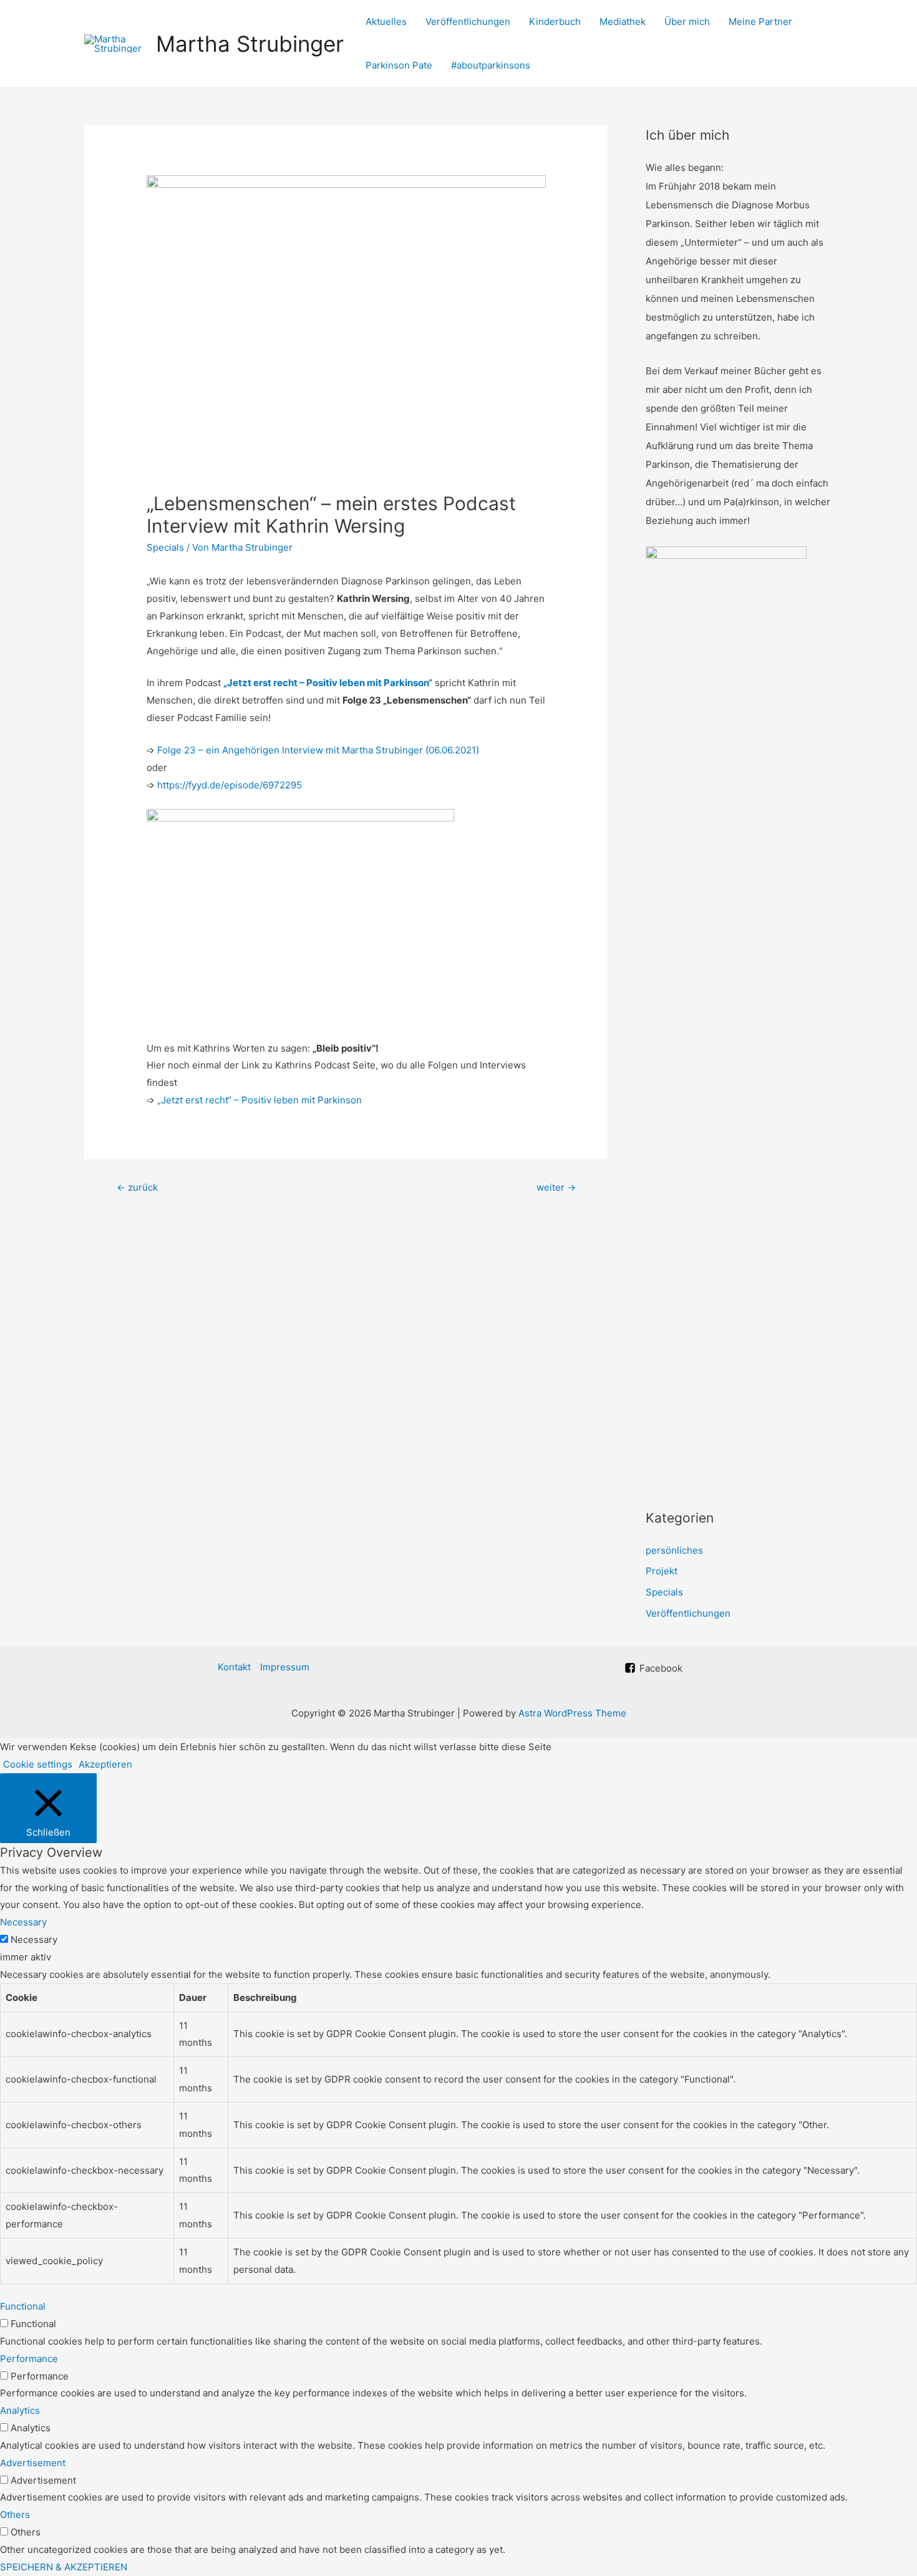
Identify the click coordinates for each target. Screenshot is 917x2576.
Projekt (662, 1571)
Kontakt (234, 1667)
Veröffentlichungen (468, 22)
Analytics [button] (20, 2410)
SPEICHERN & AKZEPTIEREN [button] (64, 2567)
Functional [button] (23, 2306)
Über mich (687, 22)
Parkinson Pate (399, 65)
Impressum (285, 1667)
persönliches (674, 1550)
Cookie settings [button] (38, 1764)
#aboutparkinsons (491, 65)
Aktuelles (386, 22)
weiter (556, 1187)
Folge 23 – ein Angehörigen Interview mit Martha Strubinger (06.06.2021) (318, 750)
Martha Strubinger (250, 44)
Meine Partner (760, 22)
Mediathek (623, 22)
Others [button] (15, 2515)
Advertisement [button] (33, 2463)
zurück (137, 1187)
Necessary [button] (23, 1922)
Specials (165, 547)
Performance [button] (29, 2359)
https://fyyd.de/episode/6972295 (230, 785)
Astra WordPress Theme (572, 1713)
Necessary (34, 1939)
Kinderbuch (555, 22)
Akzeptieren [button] (105, 1764)
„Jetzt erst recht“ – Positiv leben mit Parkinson (260, 1100)
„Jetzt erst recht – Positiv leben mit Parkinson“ (328, 683)
